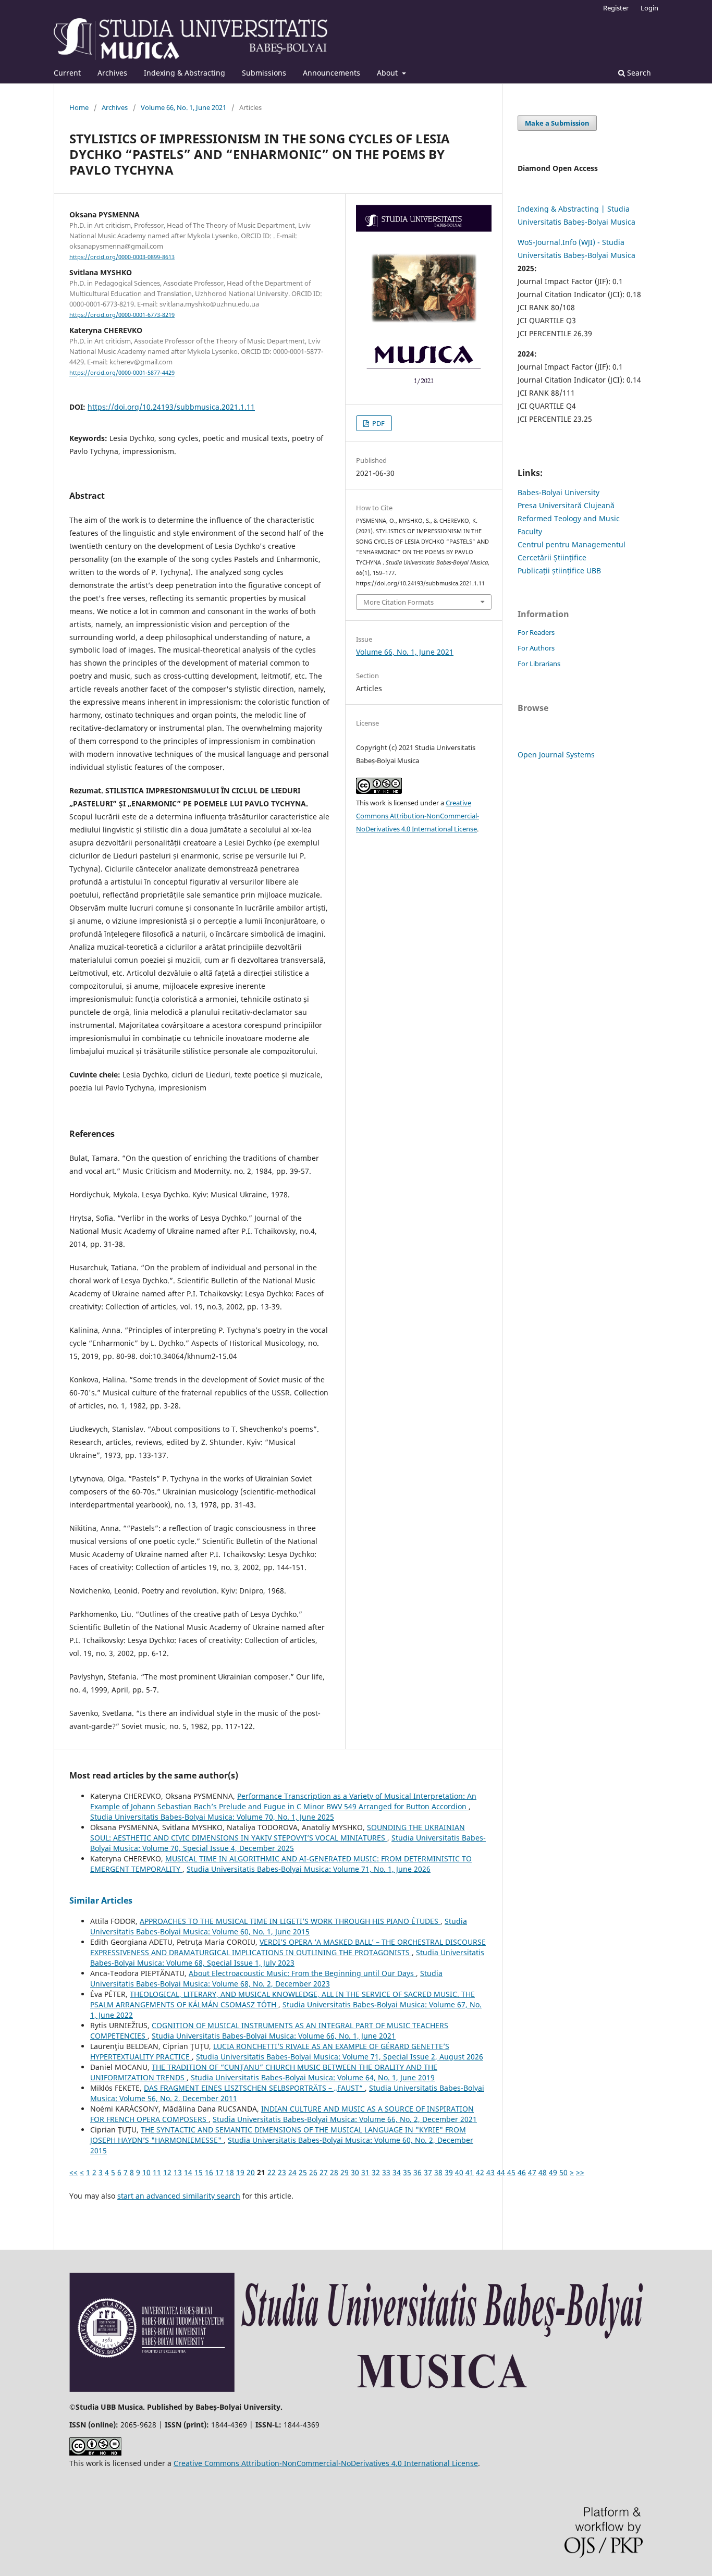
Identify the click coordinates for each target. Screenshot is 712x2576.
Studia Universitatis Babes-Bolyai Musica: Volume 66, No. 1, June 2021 (274, 2036)
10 (146, 2172)
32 (376, 2172)
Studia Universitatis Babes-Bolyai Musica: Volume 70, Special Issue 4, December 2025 (288, 1843)
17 (219, 2172)
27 (324, 2172)
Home (79, 107)
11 (157, 2172)
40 (459, 2172)
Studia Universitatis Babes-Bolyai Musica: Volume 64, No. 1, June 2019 (313, 2077)
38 (438, 2172)
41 (470, 2172)
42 (480, 2172)
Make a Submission (557, 123)
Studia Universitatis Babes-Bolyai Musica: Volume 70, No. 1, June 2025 (212, 1817)
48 (543, 2172)
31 (365, 2172)
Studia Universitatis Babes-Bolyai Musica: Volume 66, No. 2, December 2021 (345, 2119)
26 (313, 2172)
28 (334, 2172)
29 (345, 2172)
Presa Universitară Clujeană (566, 505)
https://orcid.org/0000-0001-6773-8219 (122, 315)
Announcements (332, 73)
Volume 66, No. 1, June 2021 (183, 107)
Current (67, 73)
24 (292, 2172)
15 (199, 2172)
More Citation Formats (398, 602)
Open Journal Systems (556, 755)
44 (501, 2172)
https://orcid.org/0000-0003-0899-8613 (122, 257)
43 (490, 2172)
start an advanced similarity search (179, 2196)
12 (167, 2172)
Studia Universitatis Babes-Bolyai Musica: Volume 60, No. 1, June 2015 (279, 1926)
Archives (112, 73)
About (388, 73)
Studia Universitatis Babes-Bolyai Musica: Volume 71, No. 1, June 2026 (309, 1869)
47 (532, 2172)
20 (251, 2172)
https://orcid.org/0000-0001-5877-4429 (122, 373)
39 (449, 2172)
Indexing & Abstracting (185, 73)
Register (616, 8)
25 (303, 2172)
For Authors (536, 648)
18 (230, 2172)
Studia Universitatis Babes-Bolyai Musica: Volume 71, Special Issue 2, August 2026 (340, 2057)
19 (240, 2172)
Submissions (264, 73)
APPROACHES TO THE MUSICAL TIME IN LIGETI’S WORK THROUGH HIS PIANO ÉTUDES (290, 1921)
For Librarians (539, 664)
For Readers (536, 632)
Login (649, 8)
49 (553, 2172)
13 (178, 2172)
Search (638, 73)
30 (355, 2172)
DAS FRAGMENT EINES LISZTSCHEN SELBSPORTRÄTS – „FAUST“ (254, 2088)
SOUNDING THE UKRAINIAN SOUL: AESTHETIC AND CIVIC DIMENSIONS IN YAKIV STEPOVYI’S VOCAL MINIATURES (278, 1832)
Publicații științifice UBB (559, 571)
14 (188, 2172)
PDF (378, 423)
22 (272, 2172)
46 (522, 2172)
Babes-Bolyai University (558, 492)
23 (282, 2172)
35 (407, 2172)
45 (511, 2172)
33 (386, 2172)
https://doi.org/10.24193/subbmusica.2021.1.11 (171, 407)
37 (428, 2172)
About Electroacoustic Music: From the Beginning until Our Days (302, 1973)
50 (563, 2172)
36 (418, 2172)
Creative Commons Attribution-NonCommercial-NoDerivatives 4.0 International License (418, 816)
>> (580, 2172)
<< (73, 2172)
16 (209, 2172)
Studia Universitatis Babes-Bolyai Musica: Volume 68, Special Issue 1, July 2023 (287, 1958)
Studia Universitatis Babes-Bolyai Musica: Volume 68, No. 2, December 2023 (266, 1978)
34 (397, 2172)
